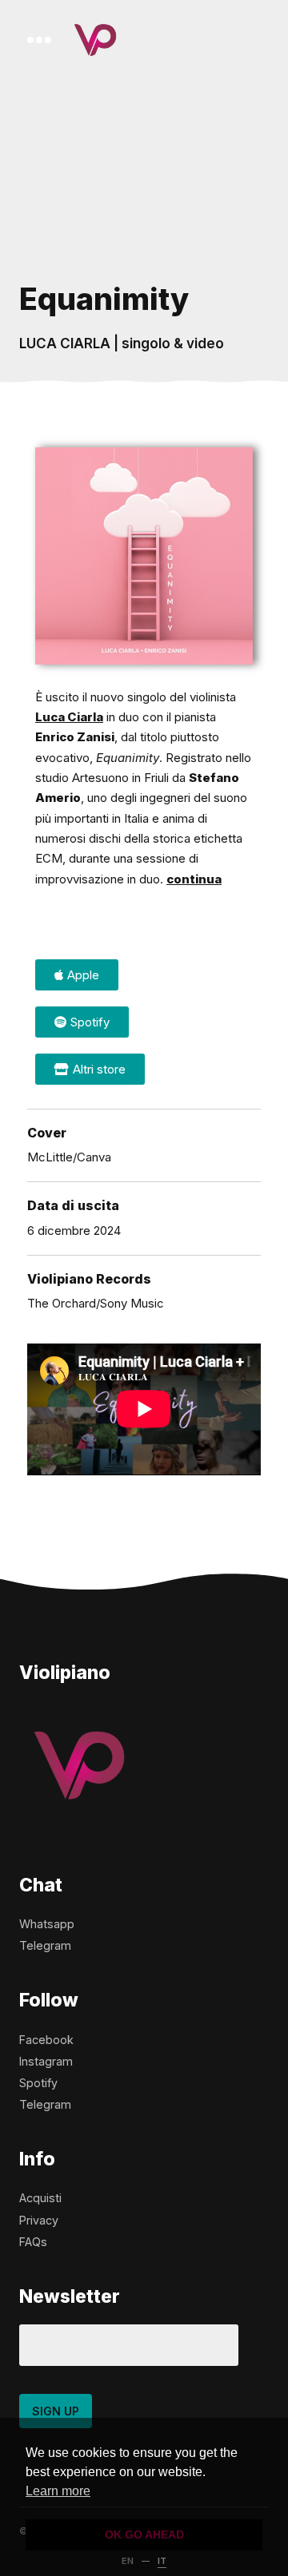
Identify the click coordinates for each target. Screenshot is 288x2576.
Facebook (46, 2040)
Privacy (39, 2220)
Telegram (45, 1945)
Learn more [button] (58, 2491)
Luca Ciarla (69, 717)
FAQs (33, 2242)
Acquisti (40, 2198)
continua (194, 879)
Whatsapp (47, 1924)
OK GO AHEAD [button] (144, 2534)
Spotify (38, 2083)
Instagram (46, 2061)
